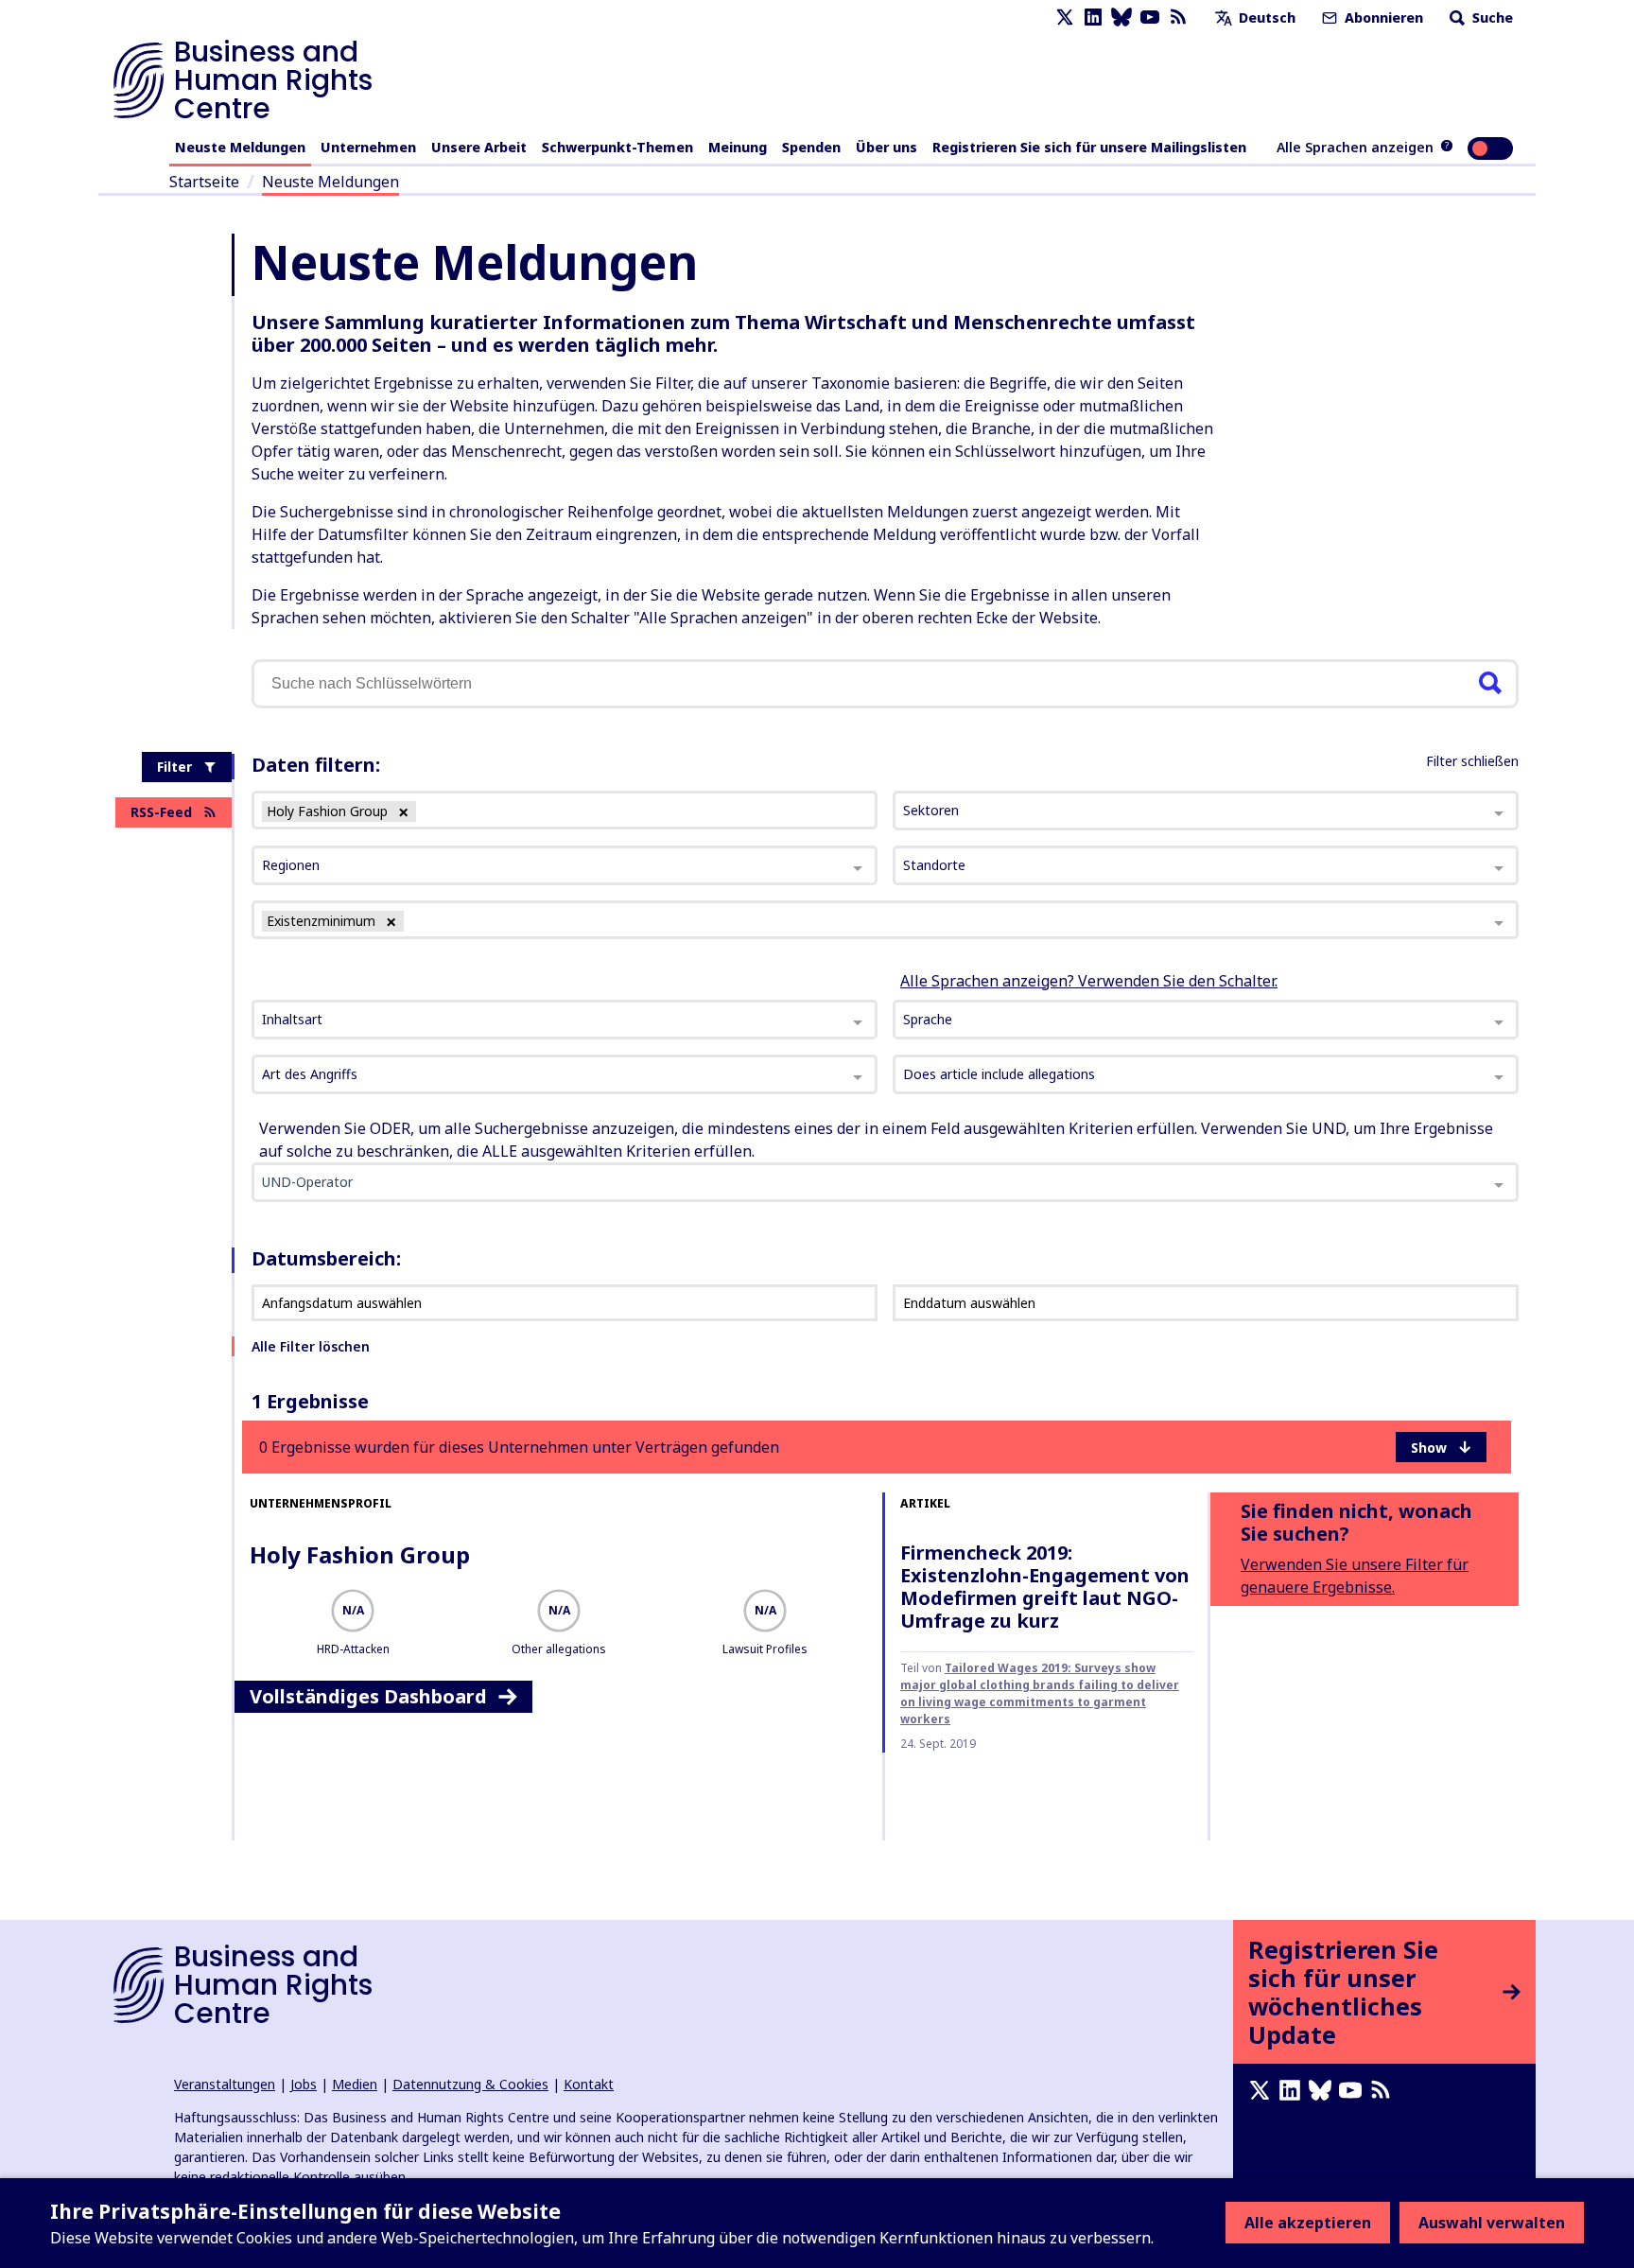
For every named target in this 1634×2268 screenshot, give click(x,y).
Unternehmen (368, 147)
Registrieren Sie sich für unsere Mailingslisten (1089, 147)
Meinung (738, 147)
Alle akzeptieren (1308, 2223)
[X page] (1065, 17)
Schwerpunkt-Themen (617, 147)
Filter (174, 767)
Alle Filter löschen (311, 1346)
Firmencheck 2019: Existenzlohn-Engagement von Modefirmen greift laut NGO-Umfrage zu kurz (1045, 1587)
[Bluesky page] (1121, 17)
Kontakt (589, 2084)
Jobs (304, 2084)
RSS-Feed (161, 812)
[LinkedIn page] (1093, 17)
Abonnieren (1382, 17)
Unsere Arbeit (479, 147)
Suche (1491, 17)
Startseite (204, 182)
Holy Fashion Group (360, 1554)
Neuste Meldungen (240, 147)
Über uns (887, 147)
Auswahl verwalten (1492, 2223)
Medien (355, 2084)
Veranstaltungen (225, 2084)
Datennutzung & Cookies (470, 2084)
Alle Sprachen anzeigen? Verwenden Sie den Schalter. (1089, 981)
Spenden (811, 147)
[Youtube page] (1150, 17)
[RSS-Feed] (1178, 17)
